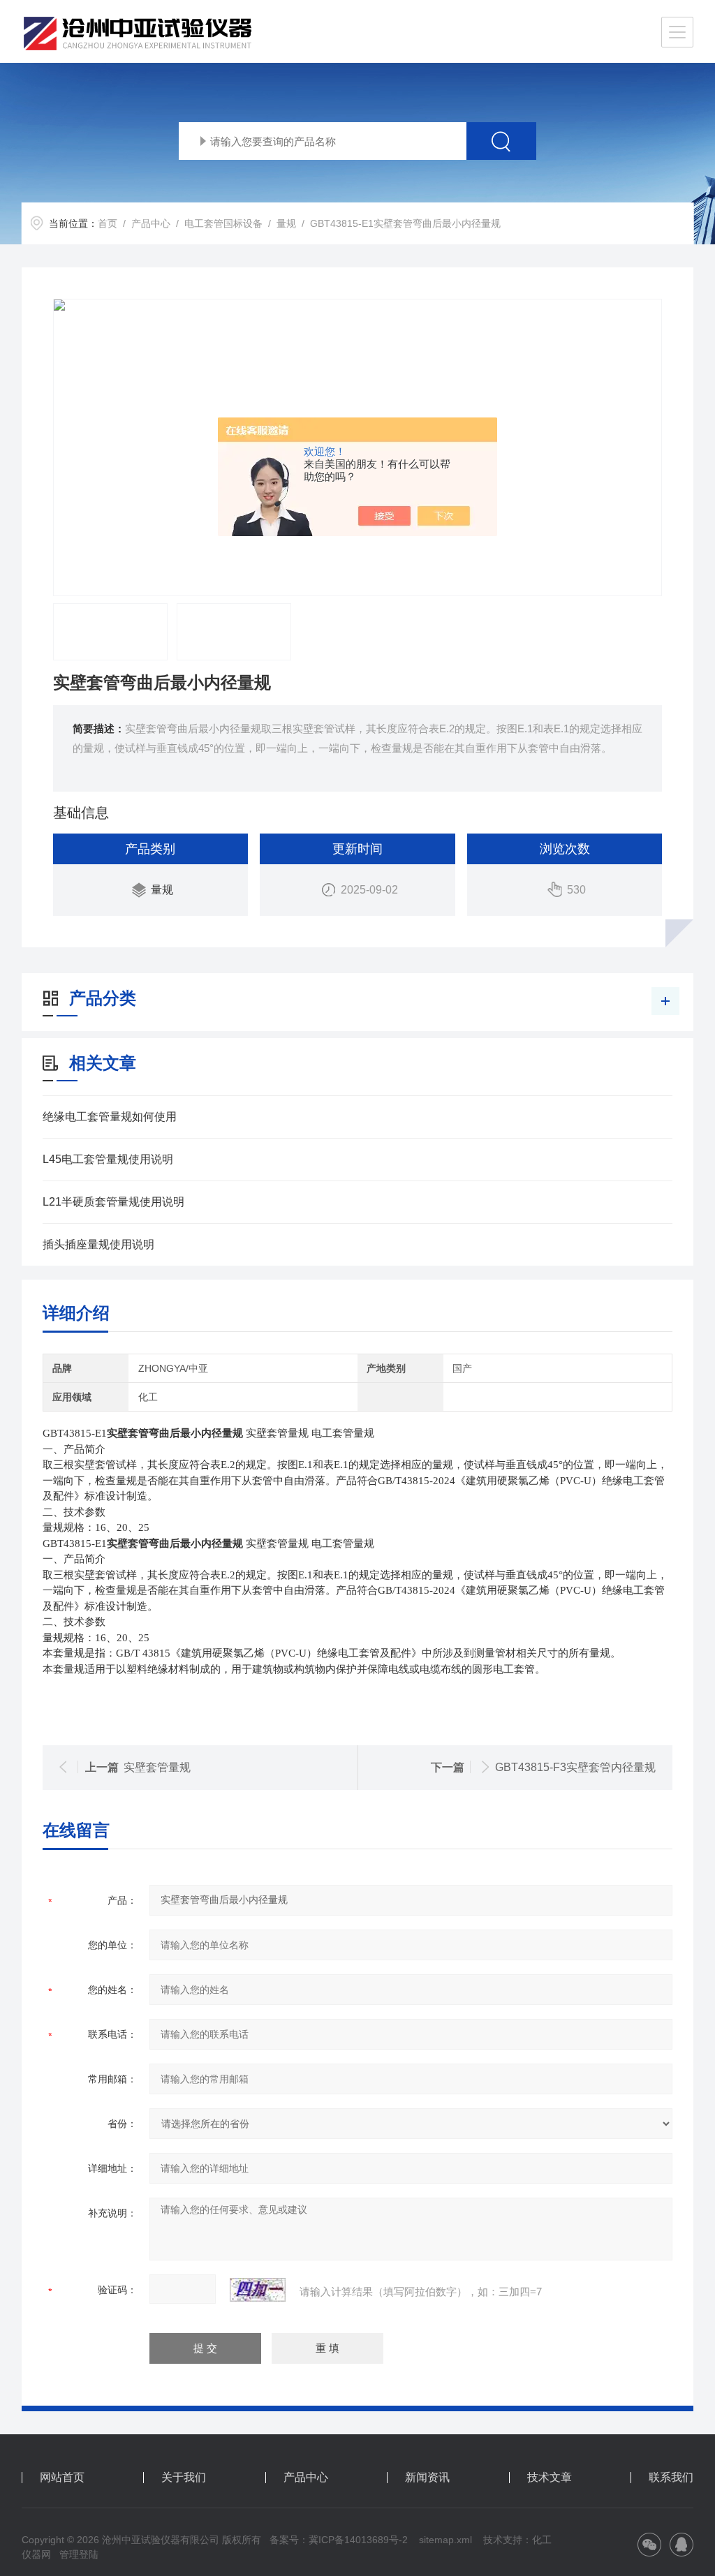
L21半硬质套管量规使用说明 (113, 1202)
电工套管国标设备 (223, 223)
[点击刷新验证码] (258, 2290)
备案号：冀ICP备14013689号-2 (339, 2540)
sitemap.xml (445, 2540)
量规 (286, 223)
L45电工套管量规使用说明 (108, 1159)
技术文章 (550, 2478)
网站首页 (62, 2478)
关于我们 (184, 2478)
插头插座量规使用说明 (98, 1244)
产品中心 (151, 223)
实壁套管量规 (157, 1767)
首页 (108, 223)
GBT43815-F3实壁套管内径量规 (575, 1767)
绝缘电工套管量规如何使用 (110, 1117)
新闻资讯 (427, 2478)
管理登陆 (79, 2554)
